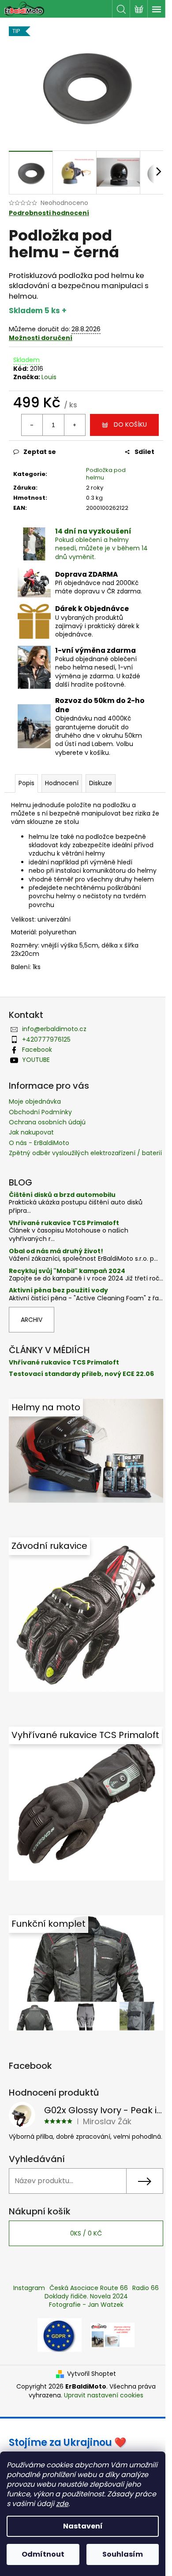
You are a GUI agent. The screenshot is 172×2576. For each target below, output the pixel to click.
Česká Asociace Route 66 (89, 2288)
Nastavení (83, 2526)
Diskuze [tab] (101, 783)
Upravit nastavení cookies (104, 2395)
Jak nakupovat (31, 1132)
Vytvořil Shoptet (92, 2374)
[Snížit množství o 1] (32, 425)
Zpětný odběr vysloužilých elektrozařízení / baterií (85, 1153)
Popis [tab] (26, 783)
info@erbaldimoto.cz (54, 1029)
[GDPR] (60, 2334)
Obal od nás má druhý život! (56, 1251)
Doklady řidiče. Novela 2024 (86, 2296)
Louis (49, 377)
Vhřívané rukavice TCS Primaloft (64, 1223)
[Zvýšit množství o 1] (75, 425)
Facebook (37, 1050)
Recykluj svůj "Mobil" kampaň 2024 (67, 1271)
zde (62, 2504)
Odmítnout (43, 2554)
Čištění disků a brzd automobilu (62, 1195)
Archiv (32, 1320)
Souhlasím (123, 2554)
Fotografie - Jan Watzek (86, 2305)
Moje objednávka (35, 1101)
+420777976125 (46, 1039)
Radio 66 (146, 2288)
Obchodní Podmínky (40, 1112)
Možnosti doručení (41, 338)
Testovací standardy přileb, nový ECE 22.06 (81, 1374)
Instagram (29, 2288)
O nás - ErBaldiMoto (39, 1143)
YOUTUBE (36, 1060)
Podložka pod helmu (106, 474)
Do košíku (130, 424)
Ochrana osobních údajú (47, 1122)
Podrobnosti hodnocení (49, 213)
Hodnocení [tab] (62, 783)
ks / (86, 2233)
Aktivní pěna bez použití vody (58, 1290)
